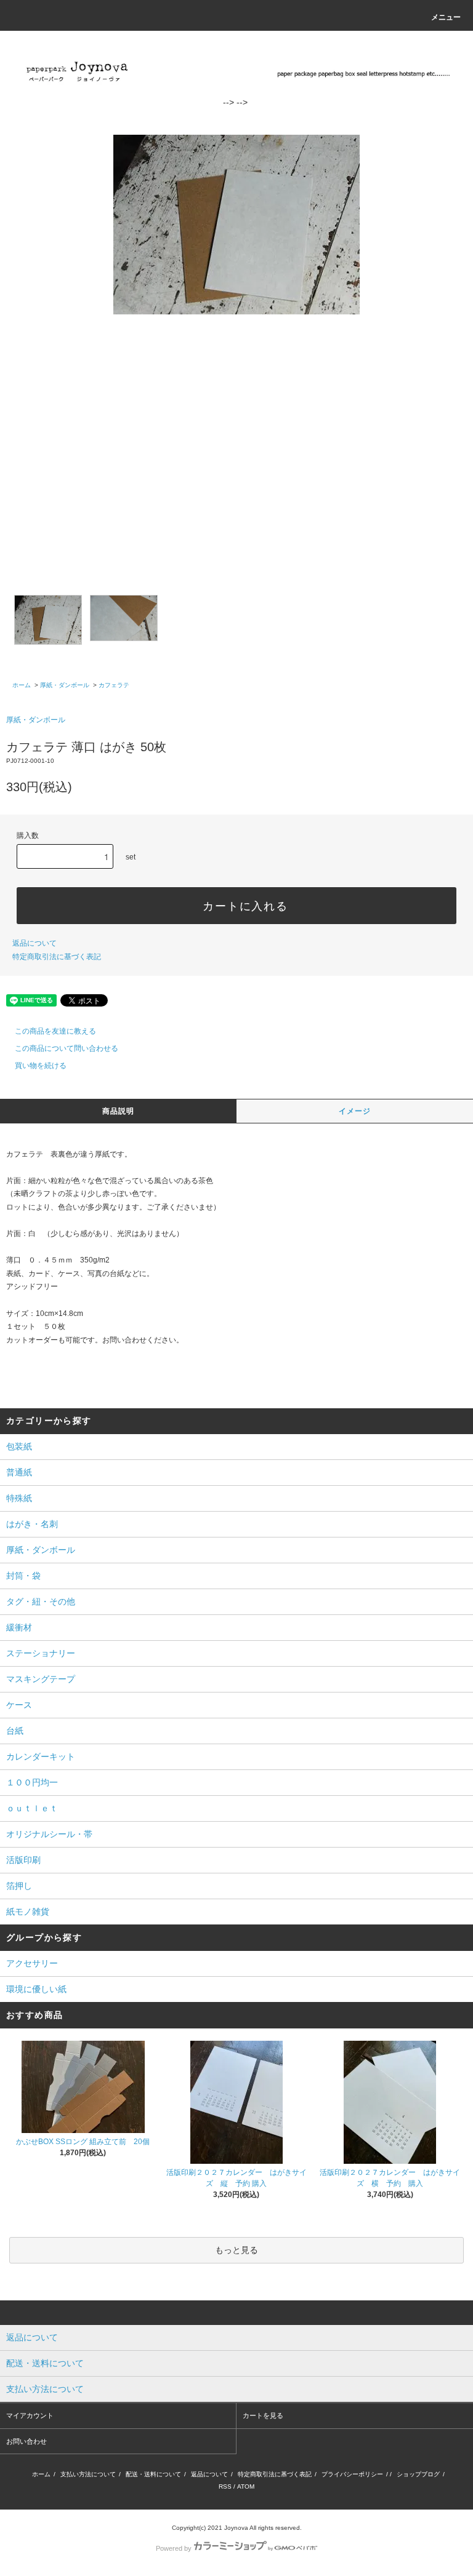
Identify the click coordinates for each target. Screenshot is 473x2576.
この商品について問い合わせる (67, 1048)
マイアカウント (30, 2415)
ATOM (246, 2486)
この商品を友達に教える (55, 1031)
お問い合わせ (26, 2441)
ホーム (22, 685)
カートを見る (263, 2415)
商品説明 (119, 1111)
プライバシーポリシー (352, 2474)
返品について (34, 943)
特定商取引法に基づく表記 (57, 957)
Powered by (174, 2548)
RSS (225, 2486)
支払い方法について (88, 2474)
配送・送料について (153, 2474)
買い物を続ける (41, 1066)
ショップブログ (418, 2474)
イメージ (355, 1111)
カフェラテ (114, 685)
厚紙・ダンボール (65, 685)
